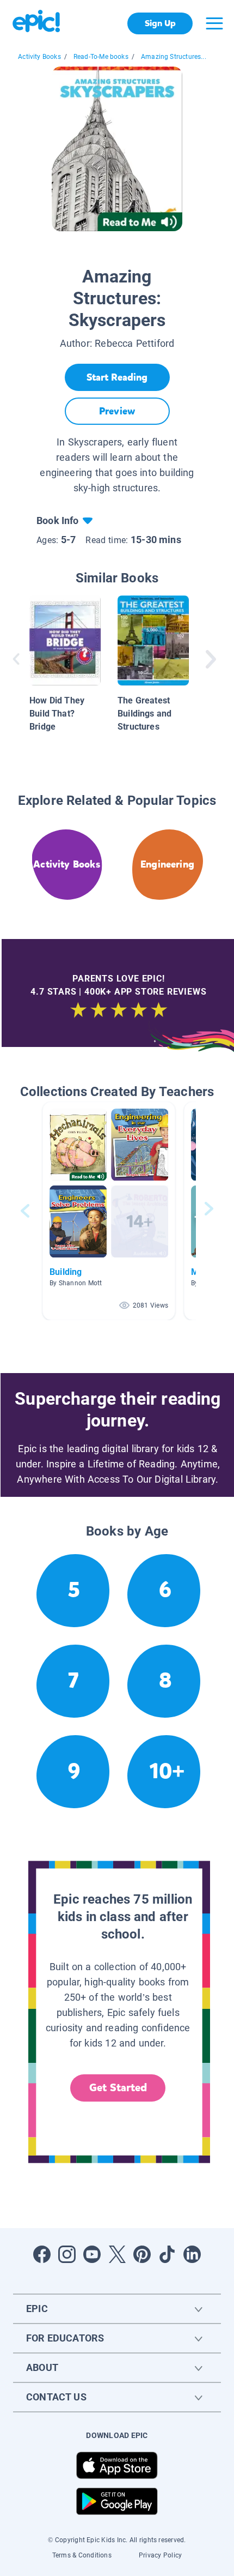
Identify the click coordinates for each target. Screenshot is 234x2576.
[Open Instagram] (67, 2254)
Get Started (118, 2088)
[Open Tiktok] (167, 2254)
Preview (117, 411)
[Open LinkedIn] (192, 2254)
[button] (109, 1211)
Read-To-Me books (101, 57)
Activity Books (39, 57)
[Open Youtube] (92, 2254)
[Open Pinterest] (142, 2254)
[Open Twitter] (117, 2254)
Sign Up (160, 23)
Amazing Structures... (174, 57)
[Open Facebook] (42, 2254)
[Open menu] (214, 23)
